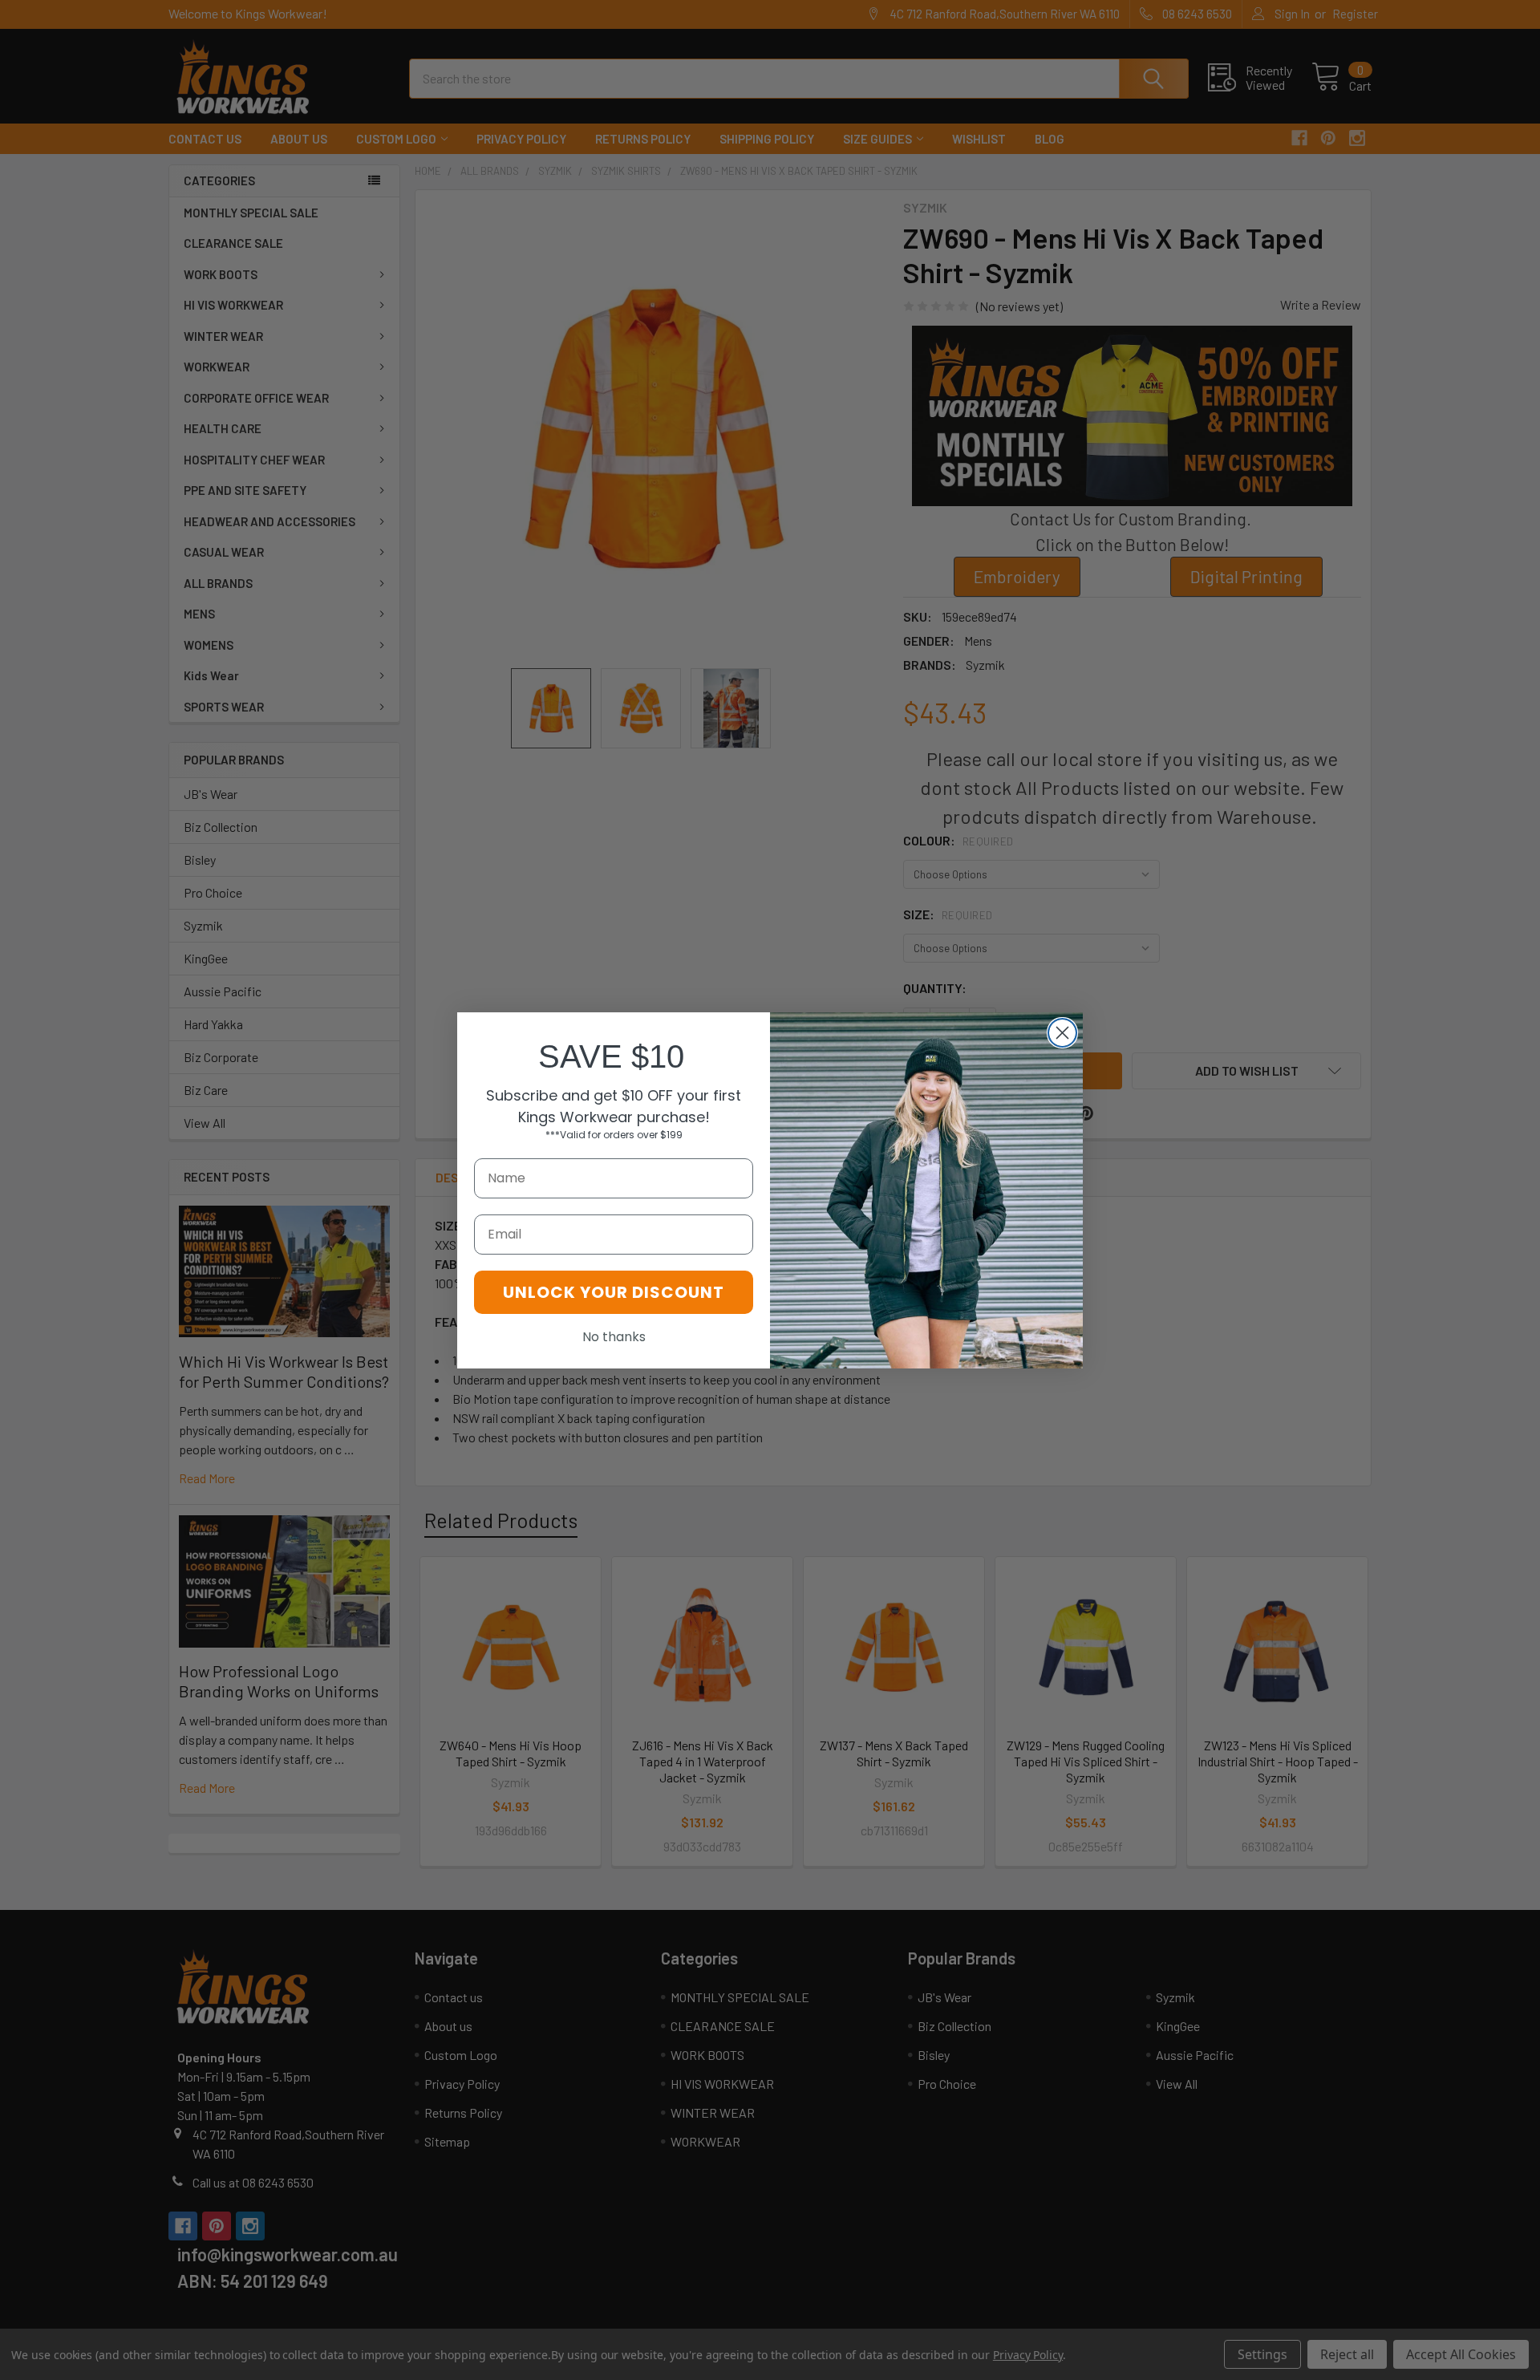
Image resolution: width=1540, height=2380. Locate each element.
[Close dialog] (1062, 1033)
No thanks (614, 1337)
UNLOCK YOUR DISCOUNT (614, 1292)
